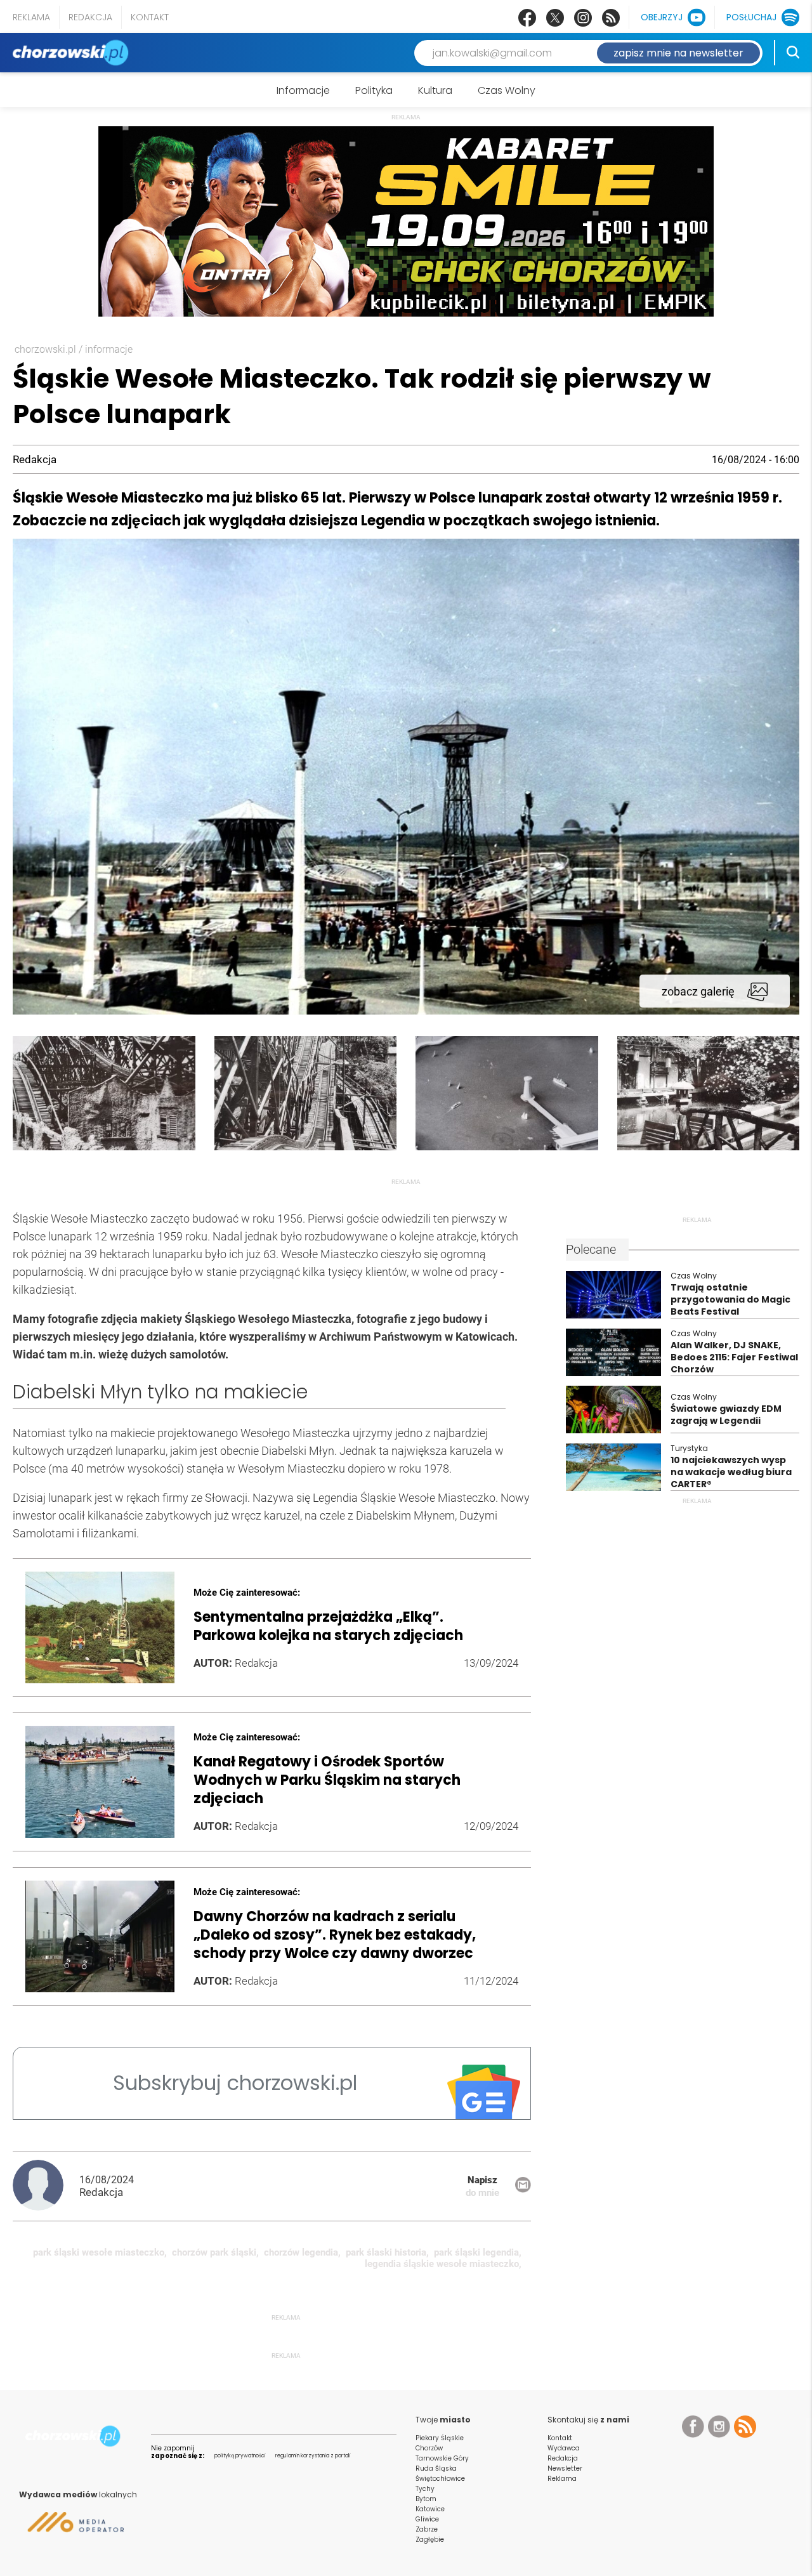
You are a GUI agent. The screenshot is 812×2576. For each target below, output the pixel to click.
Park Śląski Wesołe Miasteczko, (100, 2252)
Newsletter (565, 2468)
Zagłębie (430, 2540)
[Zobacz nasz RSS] (611, 18)
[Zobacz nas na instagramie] (583, 18)
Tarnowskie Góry (442, 2458)
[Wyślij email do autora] (523, 2189)
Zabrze (427, 2529)
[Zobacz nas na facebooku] (527, 18)
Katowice (430, 2509)
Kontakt (150, 17)
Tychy (425, 2489)
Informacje (303, 90)
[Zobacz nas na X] (555, 18)
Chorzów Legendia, (302, 2252)
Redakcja (90, 17)
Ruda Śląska (436, 2468)
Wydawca (564, 2448)
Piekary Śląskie (440, 2438)
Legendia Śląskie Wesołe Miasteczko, (443, 2264)
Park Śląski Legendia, (478, 2252)
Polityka (374, 90)
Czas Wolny (507, 90)
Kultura (435, 90)
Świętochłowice (440, 2479)
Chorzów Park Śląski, (215, 2252)
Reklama (31, 17)
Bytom (426, 2499)
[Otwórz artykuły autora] (46, 2186)
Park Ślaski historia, (387, 2252)
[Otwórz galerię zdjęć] (406, 1011)
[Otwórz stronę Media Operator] (71, 2527)
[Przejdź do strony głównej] (73, 53)
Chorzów (429, 2448)
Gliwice (427, 2519)
